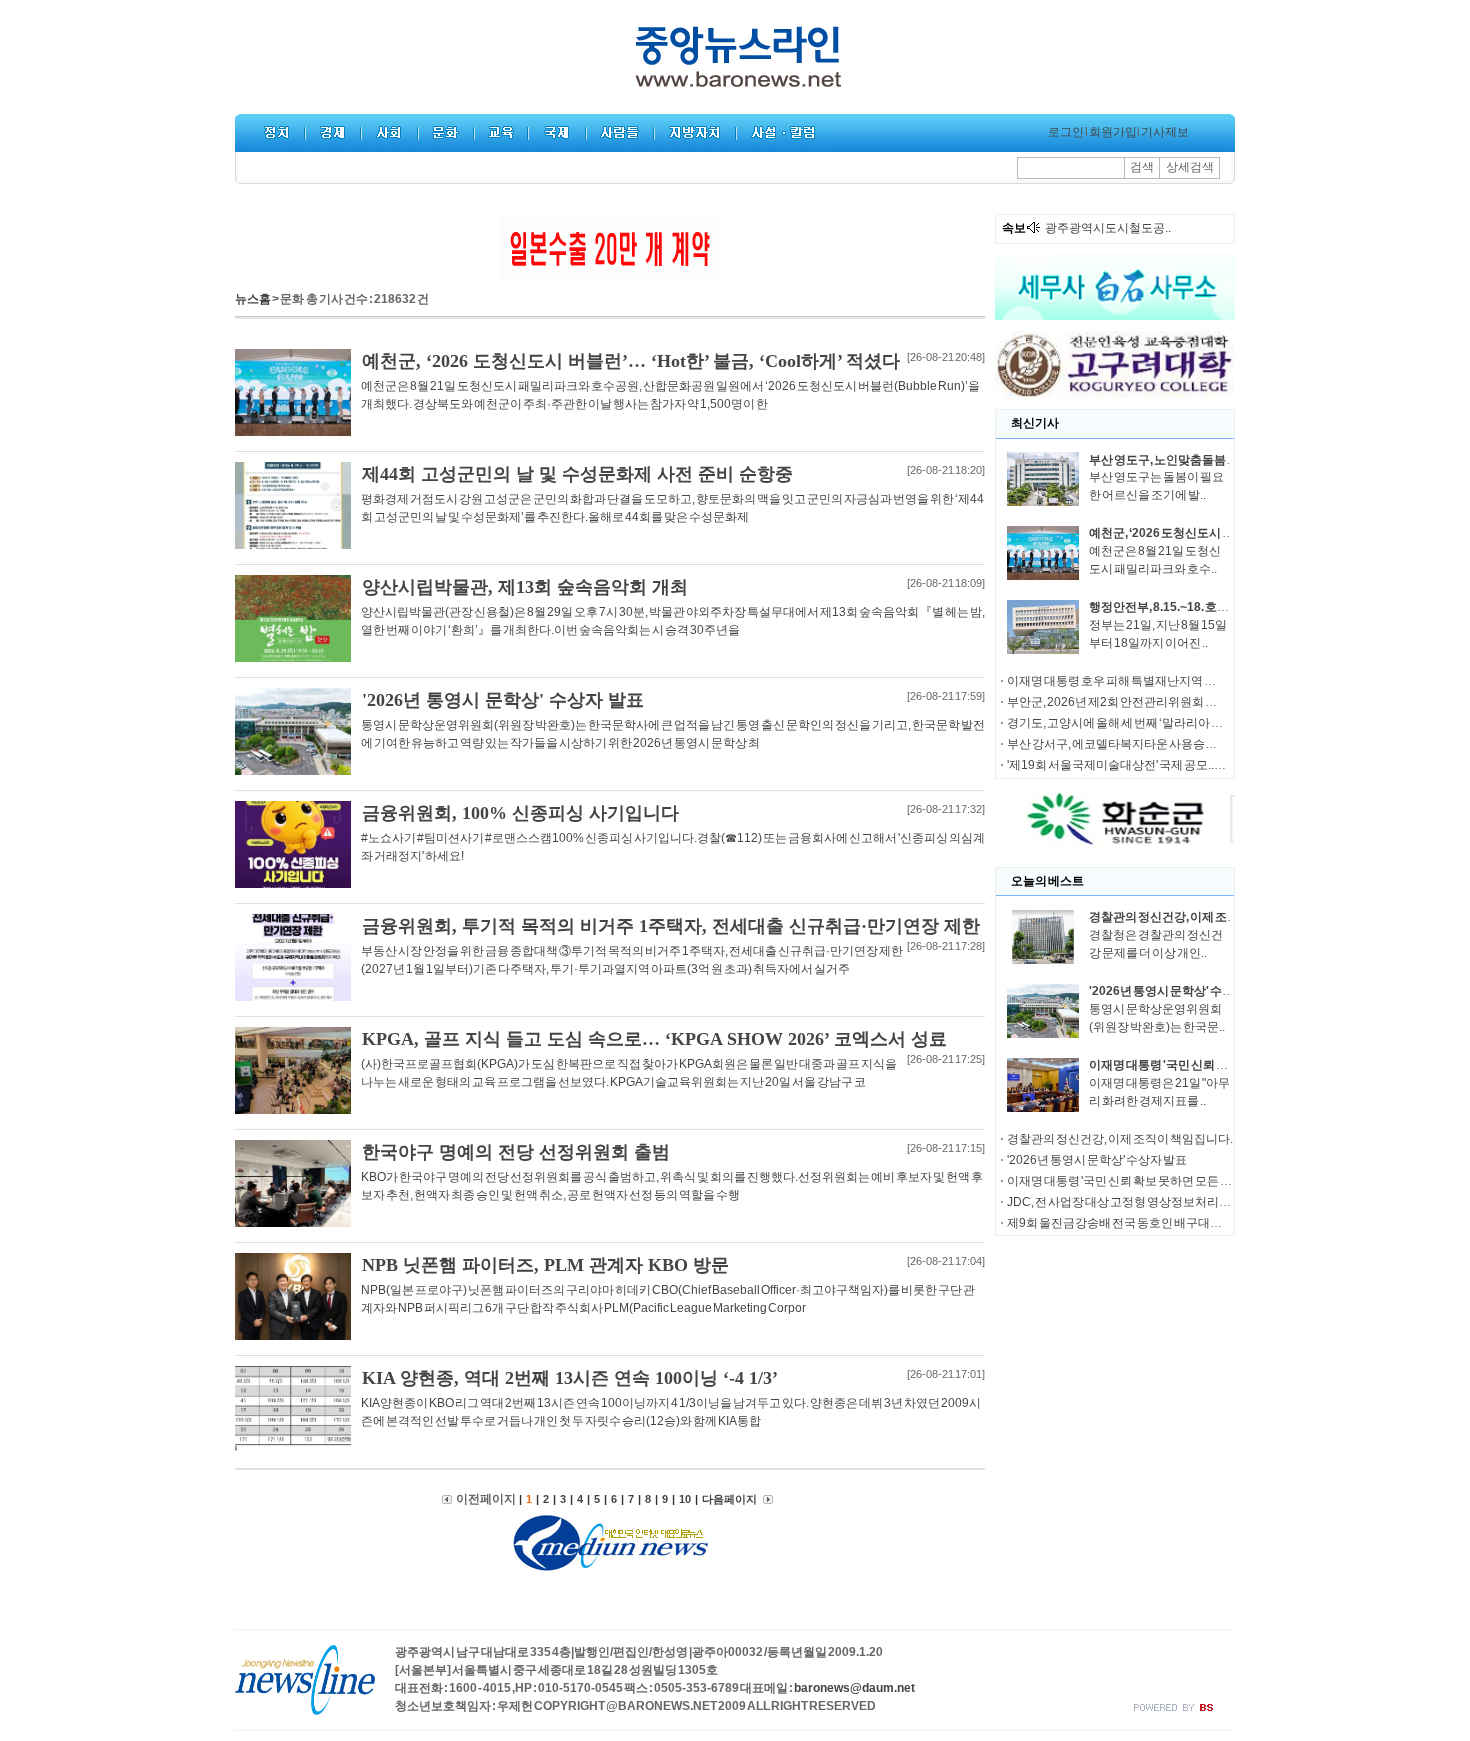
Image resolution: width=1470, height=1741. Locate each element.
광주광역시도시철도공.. (1108, 228)
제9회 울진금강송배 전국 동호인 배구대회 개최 (1127, 1223)
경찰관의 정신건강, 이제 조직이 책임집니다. (1202, 917)
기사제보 (1165, 132)
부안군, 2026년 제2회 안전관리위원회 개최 (1118, 702)
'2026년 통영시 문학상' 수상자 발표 (1180, 991)
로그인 (1066, 132)
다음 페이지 (730, 1499)
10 (685, 1499)
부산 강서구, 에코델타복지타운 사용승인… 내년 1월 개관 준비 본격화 (1184, 744)
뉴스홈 (253, 299)
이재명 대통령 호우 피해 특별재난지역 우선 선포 (1130, 681)
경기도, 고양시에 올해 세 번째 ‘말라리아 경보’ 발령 (1135, 723)
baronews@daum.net (854, 1688)
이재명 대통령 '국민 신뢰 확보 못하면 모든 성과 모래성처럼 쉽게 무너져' (1188, 1181)
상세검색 (1190, 167)
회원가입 (1113, 132)
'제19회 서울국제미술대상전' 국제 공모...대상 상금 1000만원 (1163, 765)
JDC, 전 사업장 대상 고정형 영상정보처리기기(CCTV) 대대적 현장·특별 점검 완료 (1215, 1202)
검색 (1142, 167)
